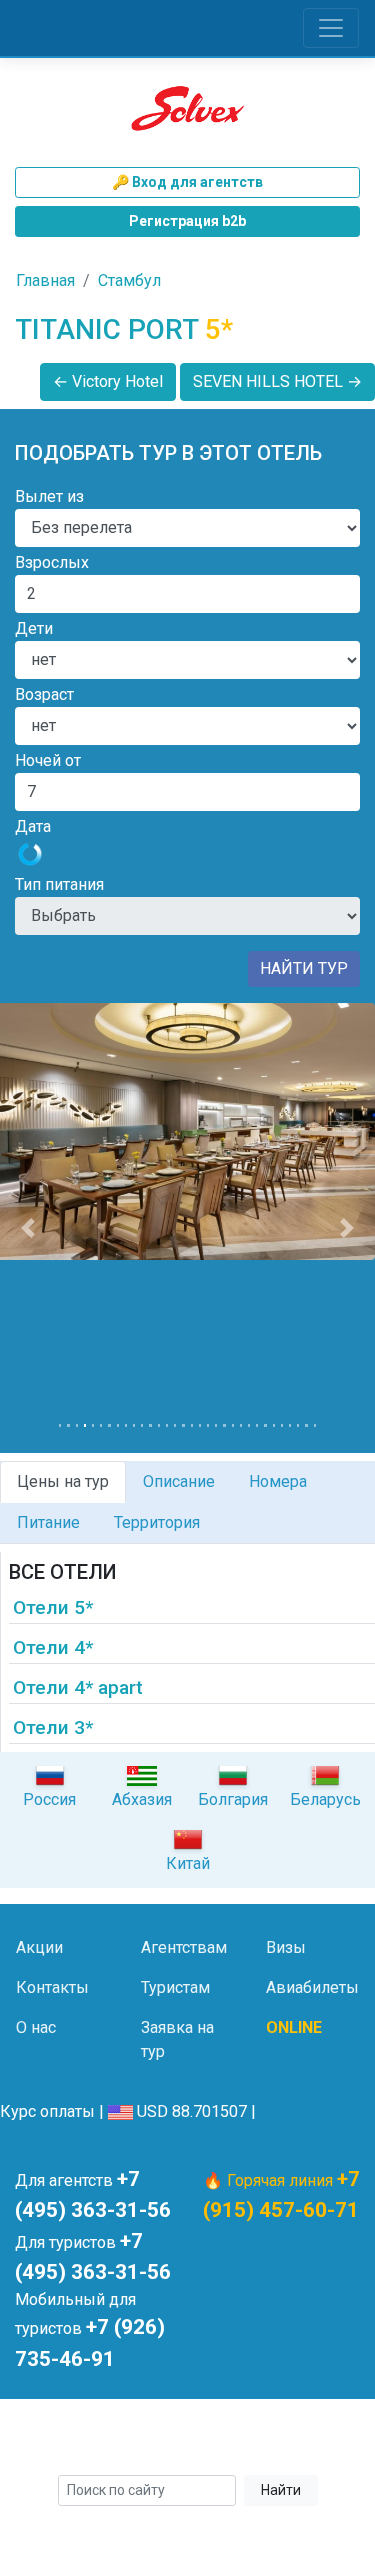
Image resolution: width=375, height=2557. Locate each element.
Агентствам (184, 1947)
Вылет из (49, 496)
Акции (39, 1947)
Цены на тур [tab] (63, 1481)
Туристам (175, 1987)
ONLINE (294, 2027)
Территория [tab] (157, 1522)
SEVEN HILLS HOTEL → (277, 381)
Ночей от (48, 760)
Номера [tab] (278, 1481)
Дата (33, 826)
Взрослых (52, 562)
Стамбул (129, 280)
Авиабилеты (312, 1987)
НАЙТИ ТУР (304, 968)
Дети (34, 628)
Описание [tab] (179, 1481)
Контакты (52, 1987)
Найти (281, 2490)
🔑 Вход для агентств (187, 182)
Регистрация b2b (187, 221)
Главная (45, 280)
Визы (286, 1947)
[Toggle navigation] (331, 28)
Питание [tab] (48, 1522)
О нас (36, 2027)
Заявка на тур (177, 2039)
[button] (28, 1228)
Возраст (44, 694)
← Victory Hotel (108, 381)
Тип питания (59, 884)
